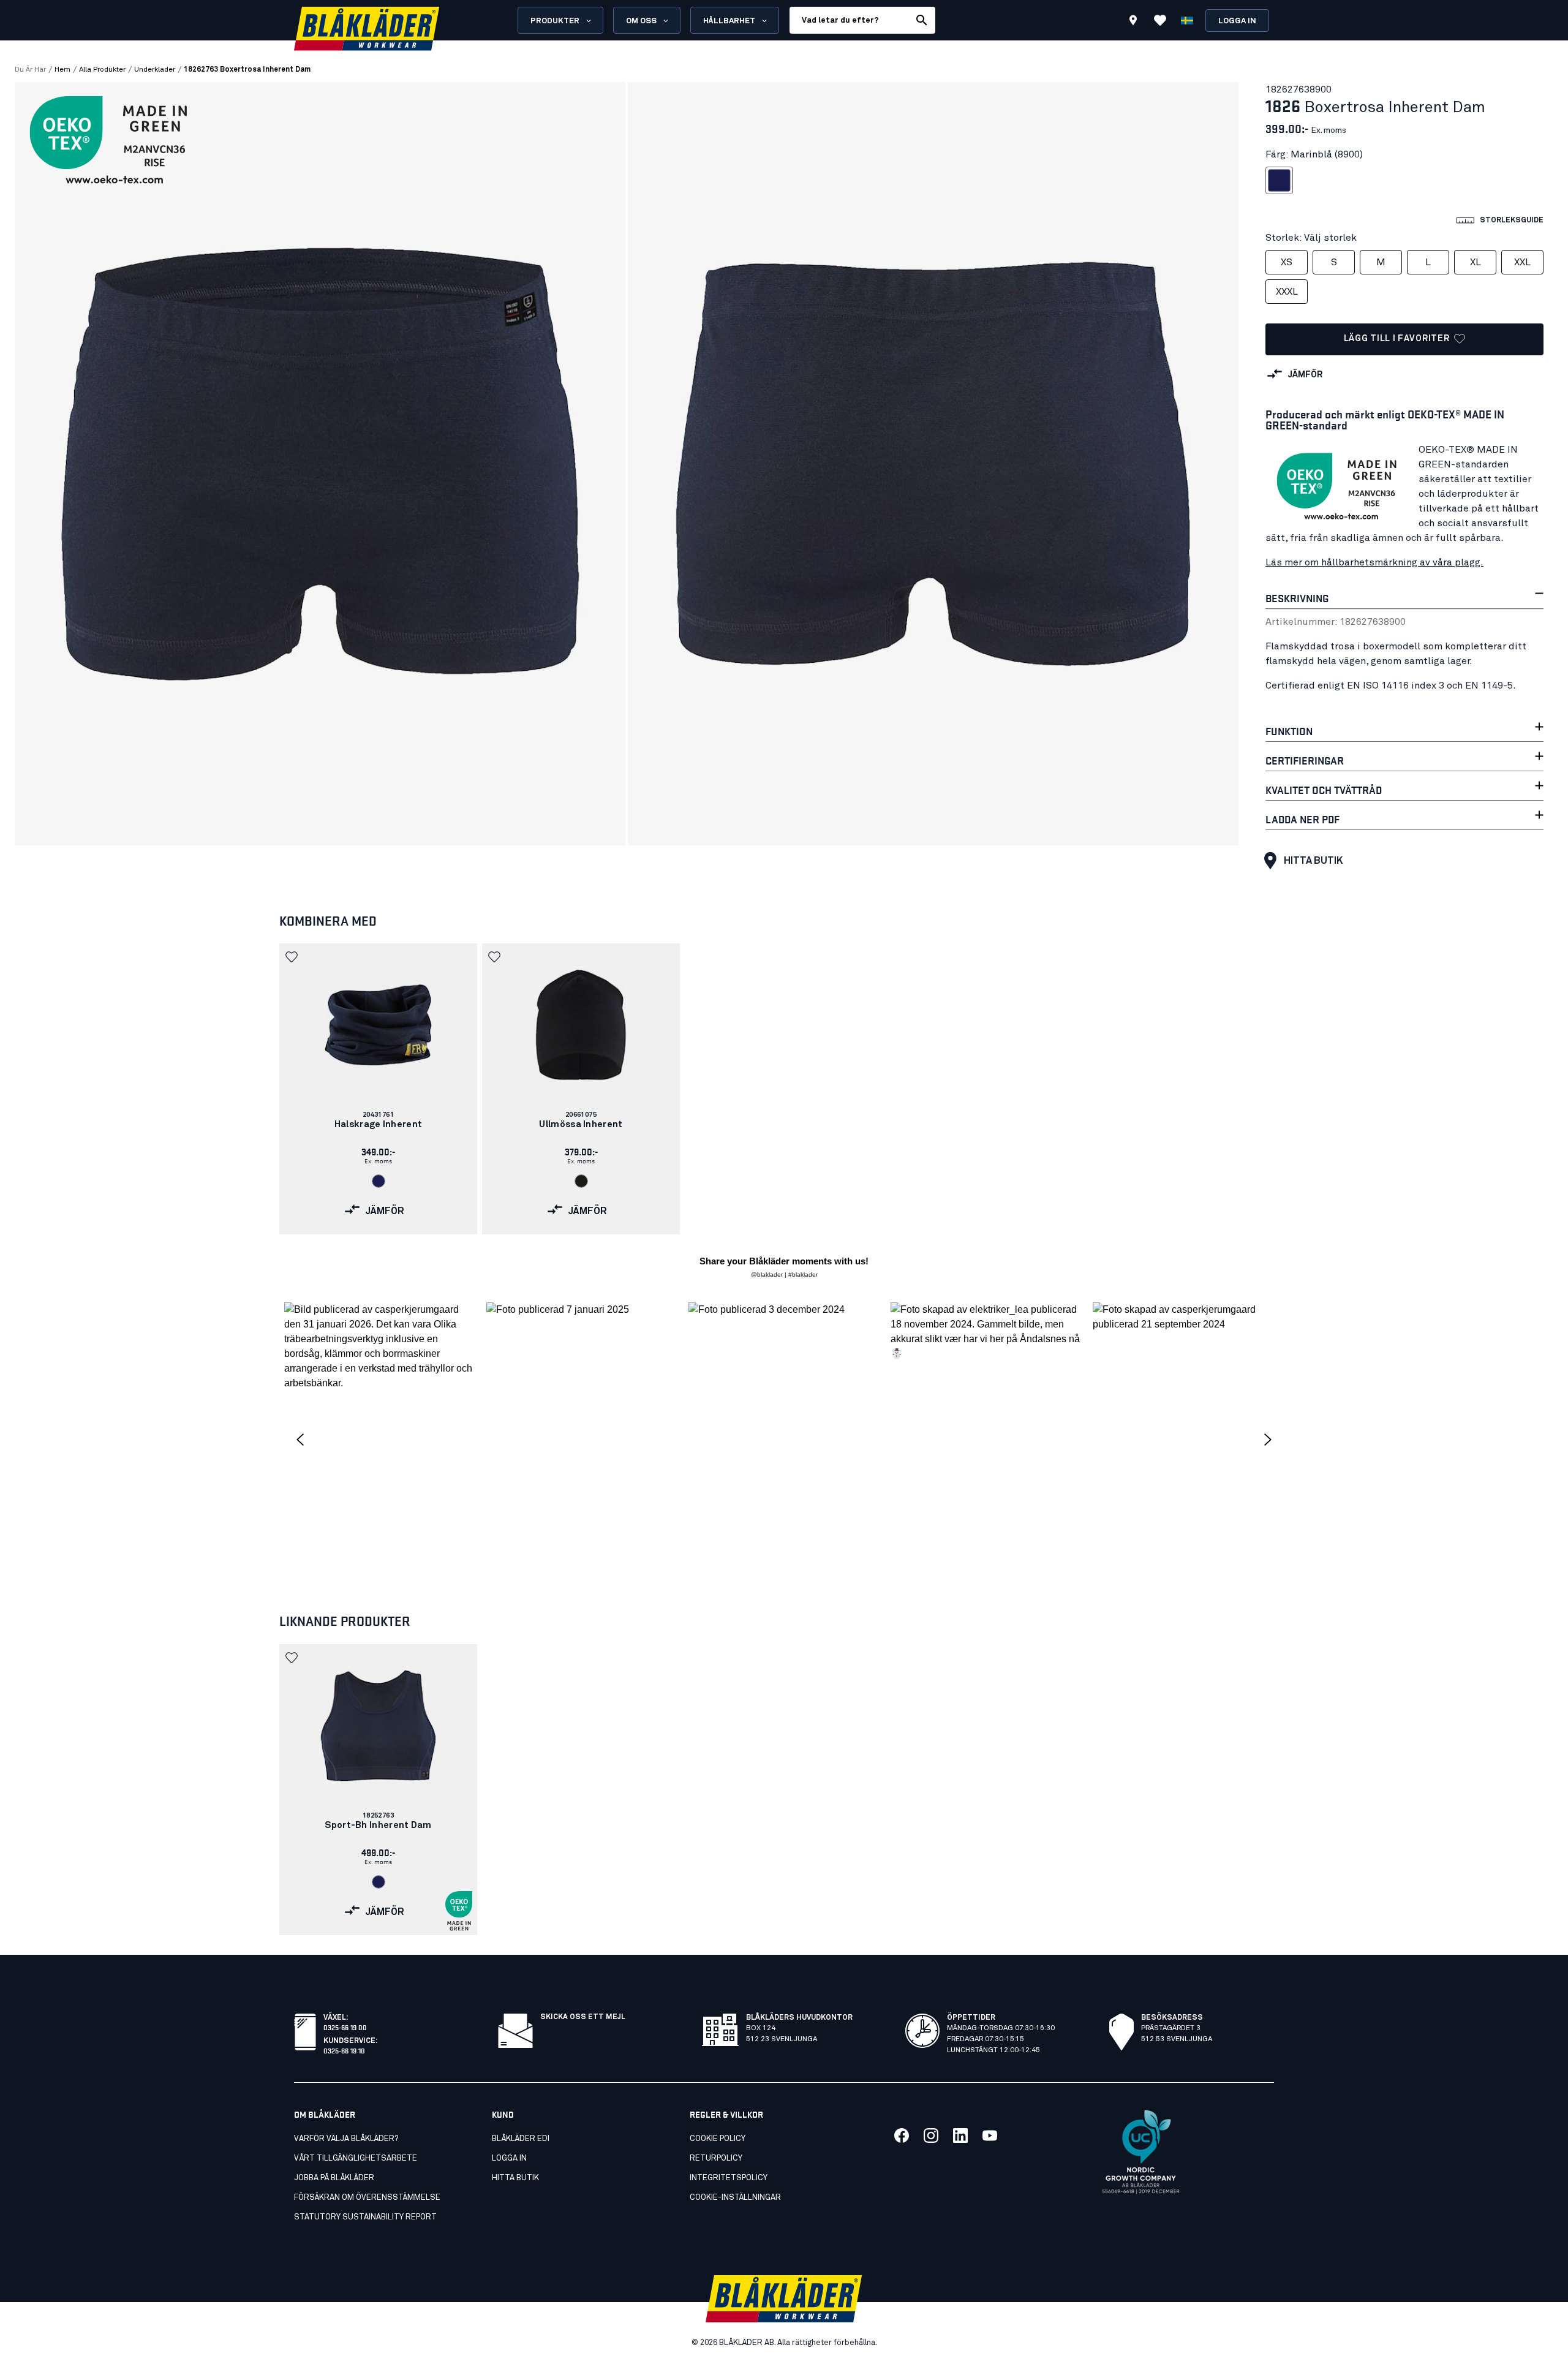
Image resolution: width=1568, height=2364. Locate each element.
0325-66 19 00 (345, 2027)
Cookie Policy (718, 2139)
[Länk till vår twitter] (931, 2136)
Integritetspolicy (729, 2178)
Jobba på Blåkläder (334, 2178)
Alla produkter (102, 70)
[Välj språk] (1187, 20)
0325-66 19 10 (344, 2050)
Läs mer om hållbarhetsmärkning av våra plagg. (1374, 562)
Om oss (641, 21)
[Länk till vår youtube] (990, 2136)
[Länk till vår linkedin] (960, 2136)
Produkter (555, 21)
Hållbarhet (729, 21)
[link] (378, 1089)
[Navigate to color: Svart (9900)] (581, 1181)
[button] (293, 957)
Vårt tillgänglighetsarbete (356, 2158)
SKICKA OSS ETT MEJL (583, 2017)
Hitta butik (1313, 861)
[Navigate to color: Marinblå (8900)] (379, 1181)
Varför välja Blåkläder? (346, 2139)
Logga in (1237, 21)
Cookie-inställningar (735, 2198)
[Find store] (1133, 22)
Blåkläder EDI (521, 2139)
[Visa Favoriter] (1160, 20)
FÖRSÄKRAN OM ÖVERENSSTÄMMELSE (367, 2198)
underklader (155, 70)
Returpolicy (716, 2158)
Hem (62, 70)
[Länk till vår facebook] (902, 2136)
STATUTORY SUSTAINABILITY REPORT (365, 2217)
